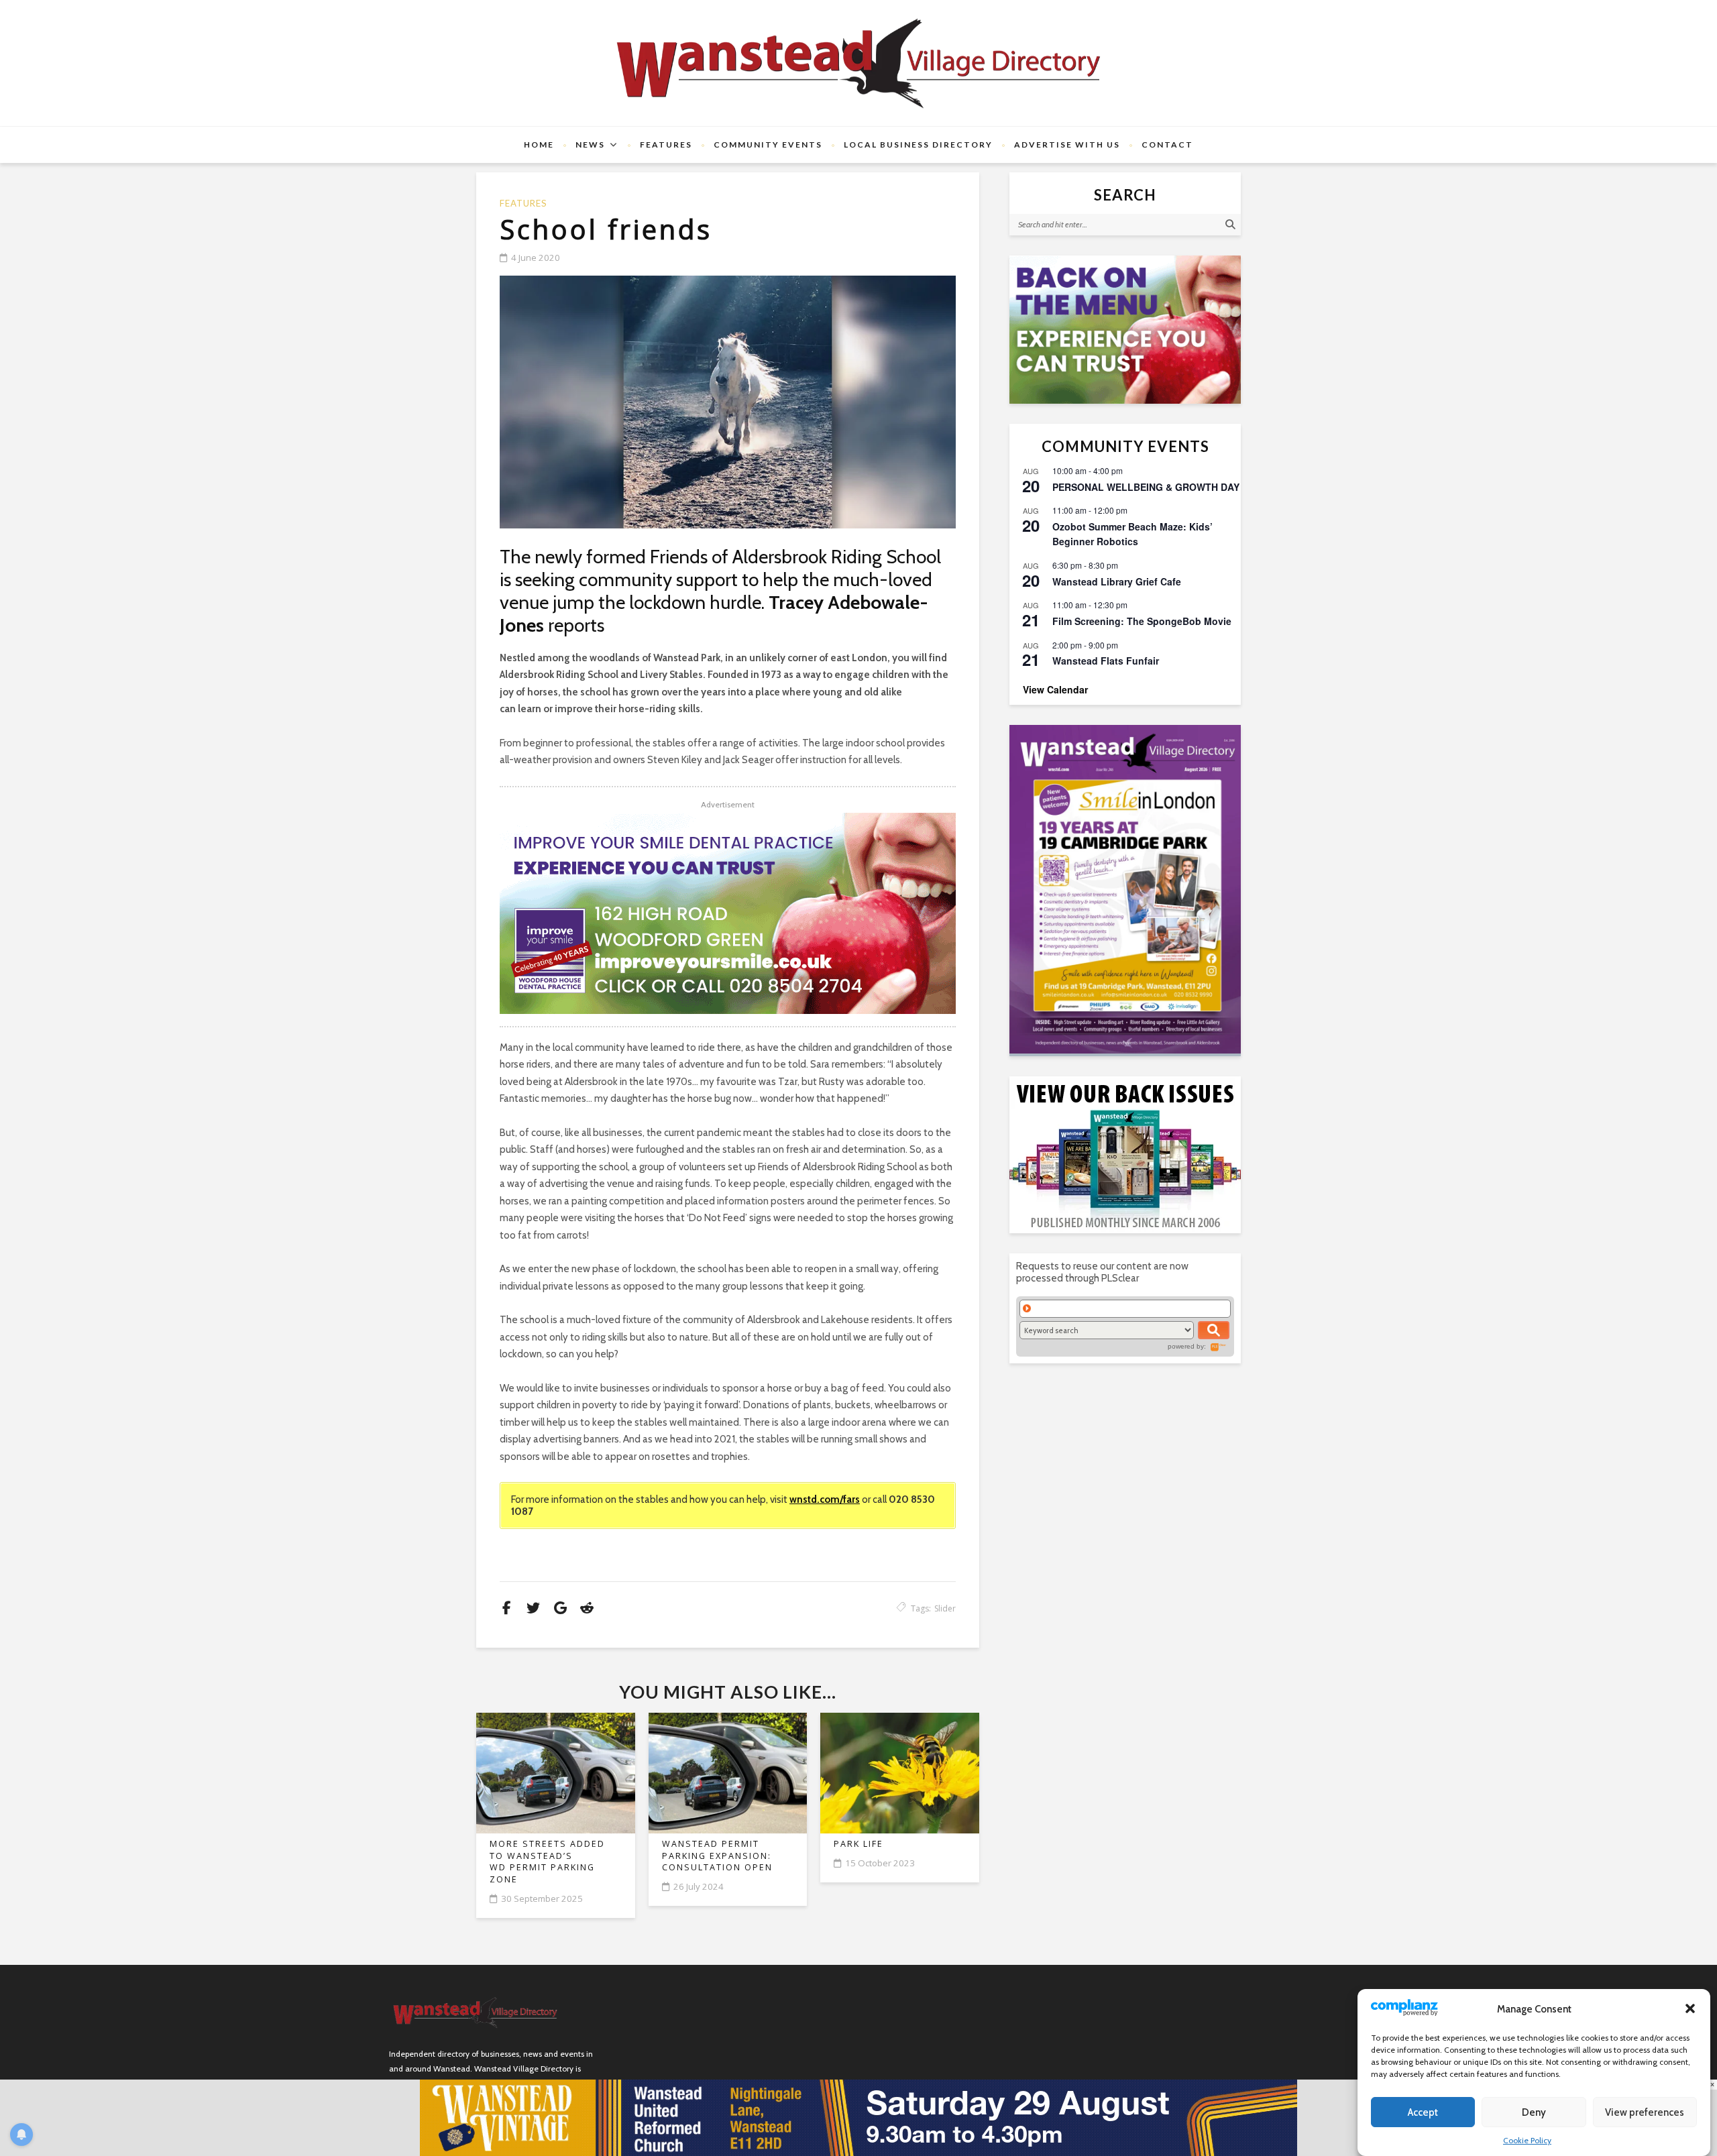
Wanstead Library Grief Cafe (1117, 581)
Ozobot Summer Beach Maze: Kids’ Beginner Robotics (1132, 534)
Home (539, 145)
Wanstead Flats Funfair (1106, 661)
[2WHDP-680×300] (728, 913)
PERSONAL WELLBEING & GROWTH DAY (1146, 487)
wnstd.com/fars (825, 1499)
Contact (1167, 145)
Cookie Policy (1527, 2140)
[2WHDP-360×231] (1125, 330)
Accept (1423, 2112)
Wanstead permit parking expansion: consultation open (717, 1856)
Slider (945, 1608)
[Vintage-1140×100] (858, 2117)
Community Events (768, 145)
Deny (1534, 2112)
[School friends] (728, 402)
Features (666, 145)
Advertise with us (1067, 145)
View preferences (1645, 2112)
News (590, 145)
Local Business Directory (918, 145)
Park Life (858, 1844)
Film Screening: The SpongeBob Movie (1142, 621)
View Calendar (1055, 689)
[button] (1690, 2008)
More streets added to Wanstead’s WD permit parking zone (547, 1862)
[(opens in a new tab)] (1125, 889)
